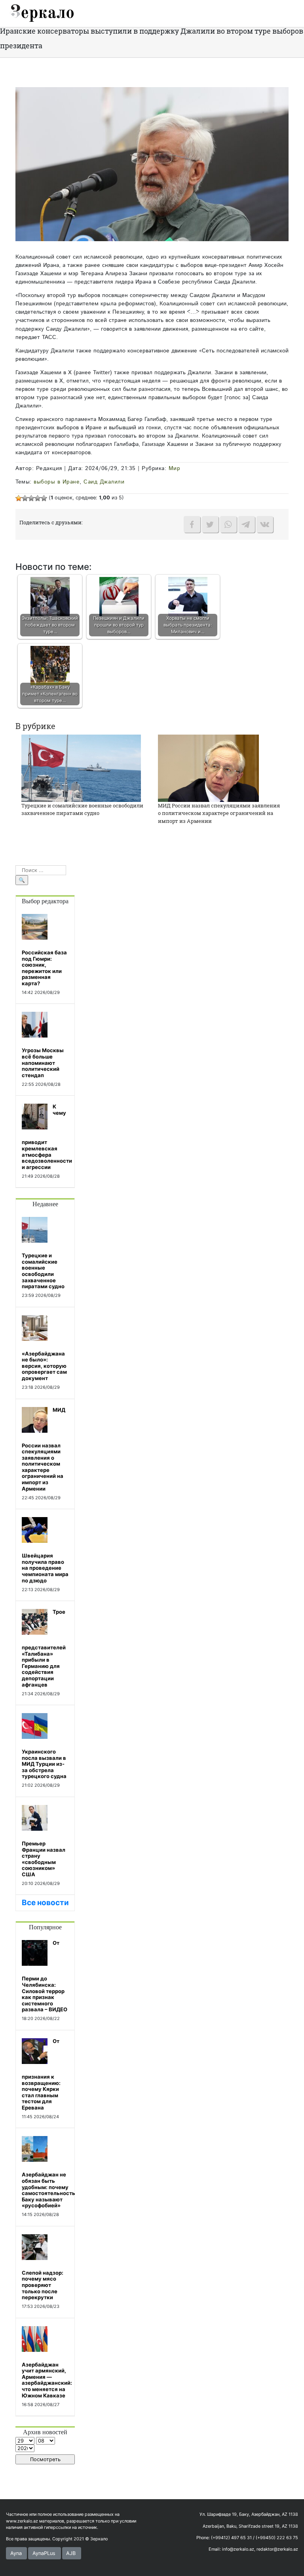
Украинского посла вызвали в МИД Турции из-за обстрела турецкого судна (44, 1764)
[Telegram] (247, 524)
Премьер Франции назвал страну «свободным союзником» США (44, 1859)
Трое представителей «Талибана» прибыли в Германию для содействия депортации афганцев (44, 1648)
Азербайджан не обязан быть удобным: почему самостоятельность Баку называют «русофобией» (48, 2190)
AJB (71, 2553)
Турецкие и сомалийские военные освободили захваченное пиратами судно (82, 809)
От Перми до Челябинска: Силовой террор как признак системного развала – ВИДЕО (45, 1976)
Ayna (16, 2553)
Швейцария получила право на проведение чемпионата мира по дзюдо (45, 1568)
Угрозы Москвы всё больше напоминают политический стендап (43, 1062)
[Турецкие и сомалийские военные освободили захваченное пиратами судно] (81, 768)
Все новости (45, 1903)
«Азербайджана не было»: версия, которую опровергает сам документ (44, 1366)
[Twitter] (210, 524)
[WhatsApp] (228, 524)
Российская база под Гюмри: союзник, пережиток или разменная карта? (44, 968)
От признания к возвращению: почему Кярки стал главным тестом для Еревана (41, 2074)
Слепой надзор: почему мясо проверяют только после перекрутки (43, 2285)
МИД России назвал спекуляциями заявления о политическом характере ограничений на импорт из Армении (219, 813)
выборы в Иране (57, 482)
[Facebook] (192, 524)
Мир (175, 468)
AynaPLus (44, 2553)
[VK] (265, 524)
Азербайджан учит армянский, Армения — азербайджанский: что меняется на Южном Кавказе (47, 2380)
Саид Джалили (104, 482)
